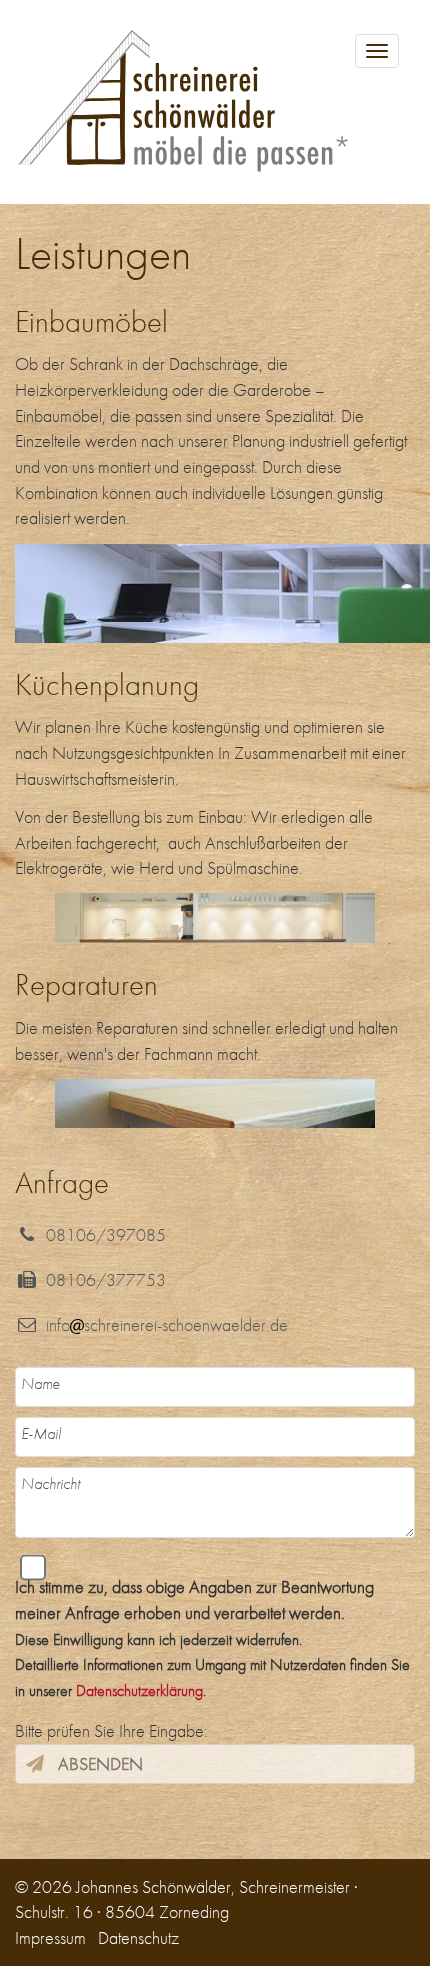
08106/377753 (102, 1279)
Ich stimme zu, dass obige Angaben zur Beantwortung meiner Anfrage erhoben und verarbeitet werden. (212, 1638)
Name (40, 1383)
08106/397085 (102, 1234)
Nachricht (50, 1483)
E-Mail (41, 1433)
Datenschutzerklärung (139, 1690)
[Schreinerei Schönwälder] (215, 102)
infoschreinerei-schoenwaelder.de (163, 1324)
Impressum (50, 1937)
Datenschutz (138, 1937)
